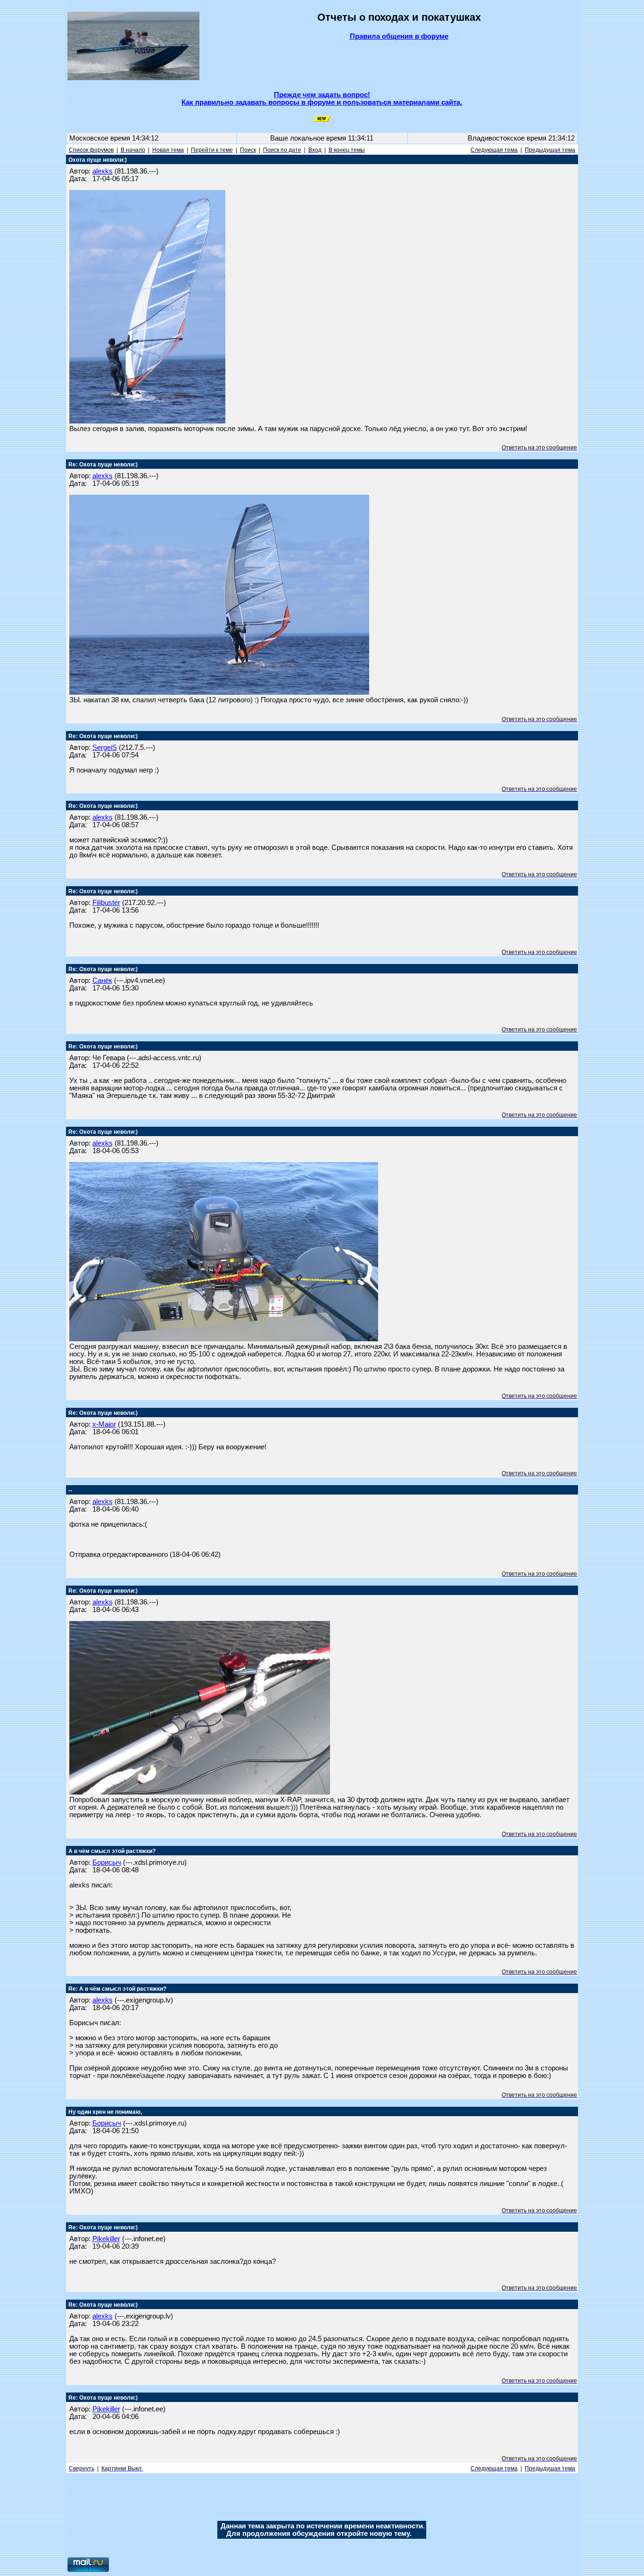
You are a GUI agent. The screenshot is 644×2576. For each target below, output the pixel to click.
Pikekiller (106, 2239)
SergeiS (105, 748)
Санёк (102, 981)
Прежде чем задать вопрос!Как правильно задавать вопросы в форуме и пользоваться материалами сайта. (322, 99)
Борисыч (107, 1862)
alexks (103, 171)
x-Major (104, 1424)
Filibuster (106, 903)
